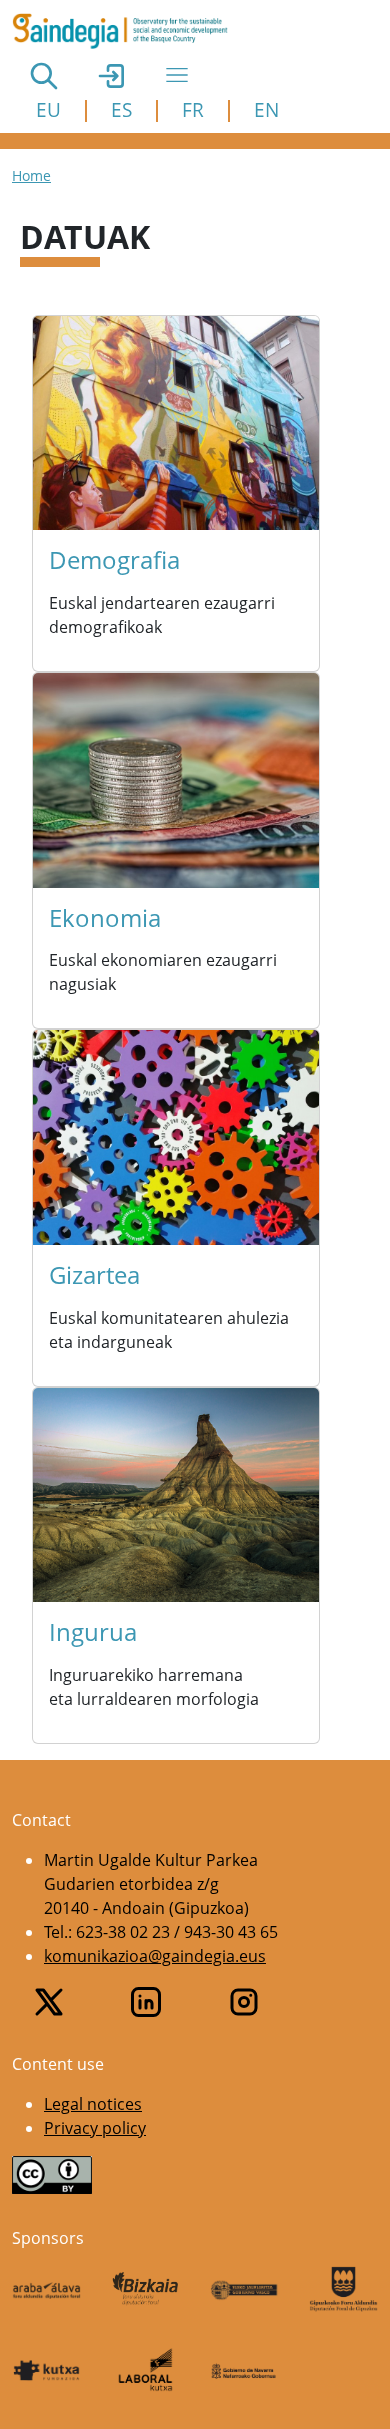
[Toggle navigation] (177, 75)
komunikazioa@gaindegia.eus (155, 1956)
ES (121, 109)
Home (31, 175)
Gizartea (94, 1274)
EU (48, 109)
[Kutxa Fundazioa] (46, 2369)
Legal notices (93, 2104)
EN (266, 109)
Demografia (114, 559)
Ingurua (93, 1631)
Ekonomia (105, 917)
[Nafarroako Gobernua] (244, 2370)
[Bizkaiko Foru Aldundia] (145, 2288)
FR (193, 109)
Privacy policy (95, 2128)
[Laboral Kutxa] (145, 2369)
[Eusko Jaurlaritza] (244, 2288)
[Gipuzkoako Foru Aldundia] (343, 2289)
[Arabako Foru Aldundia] (46, 2289)
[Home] (128, 31)
